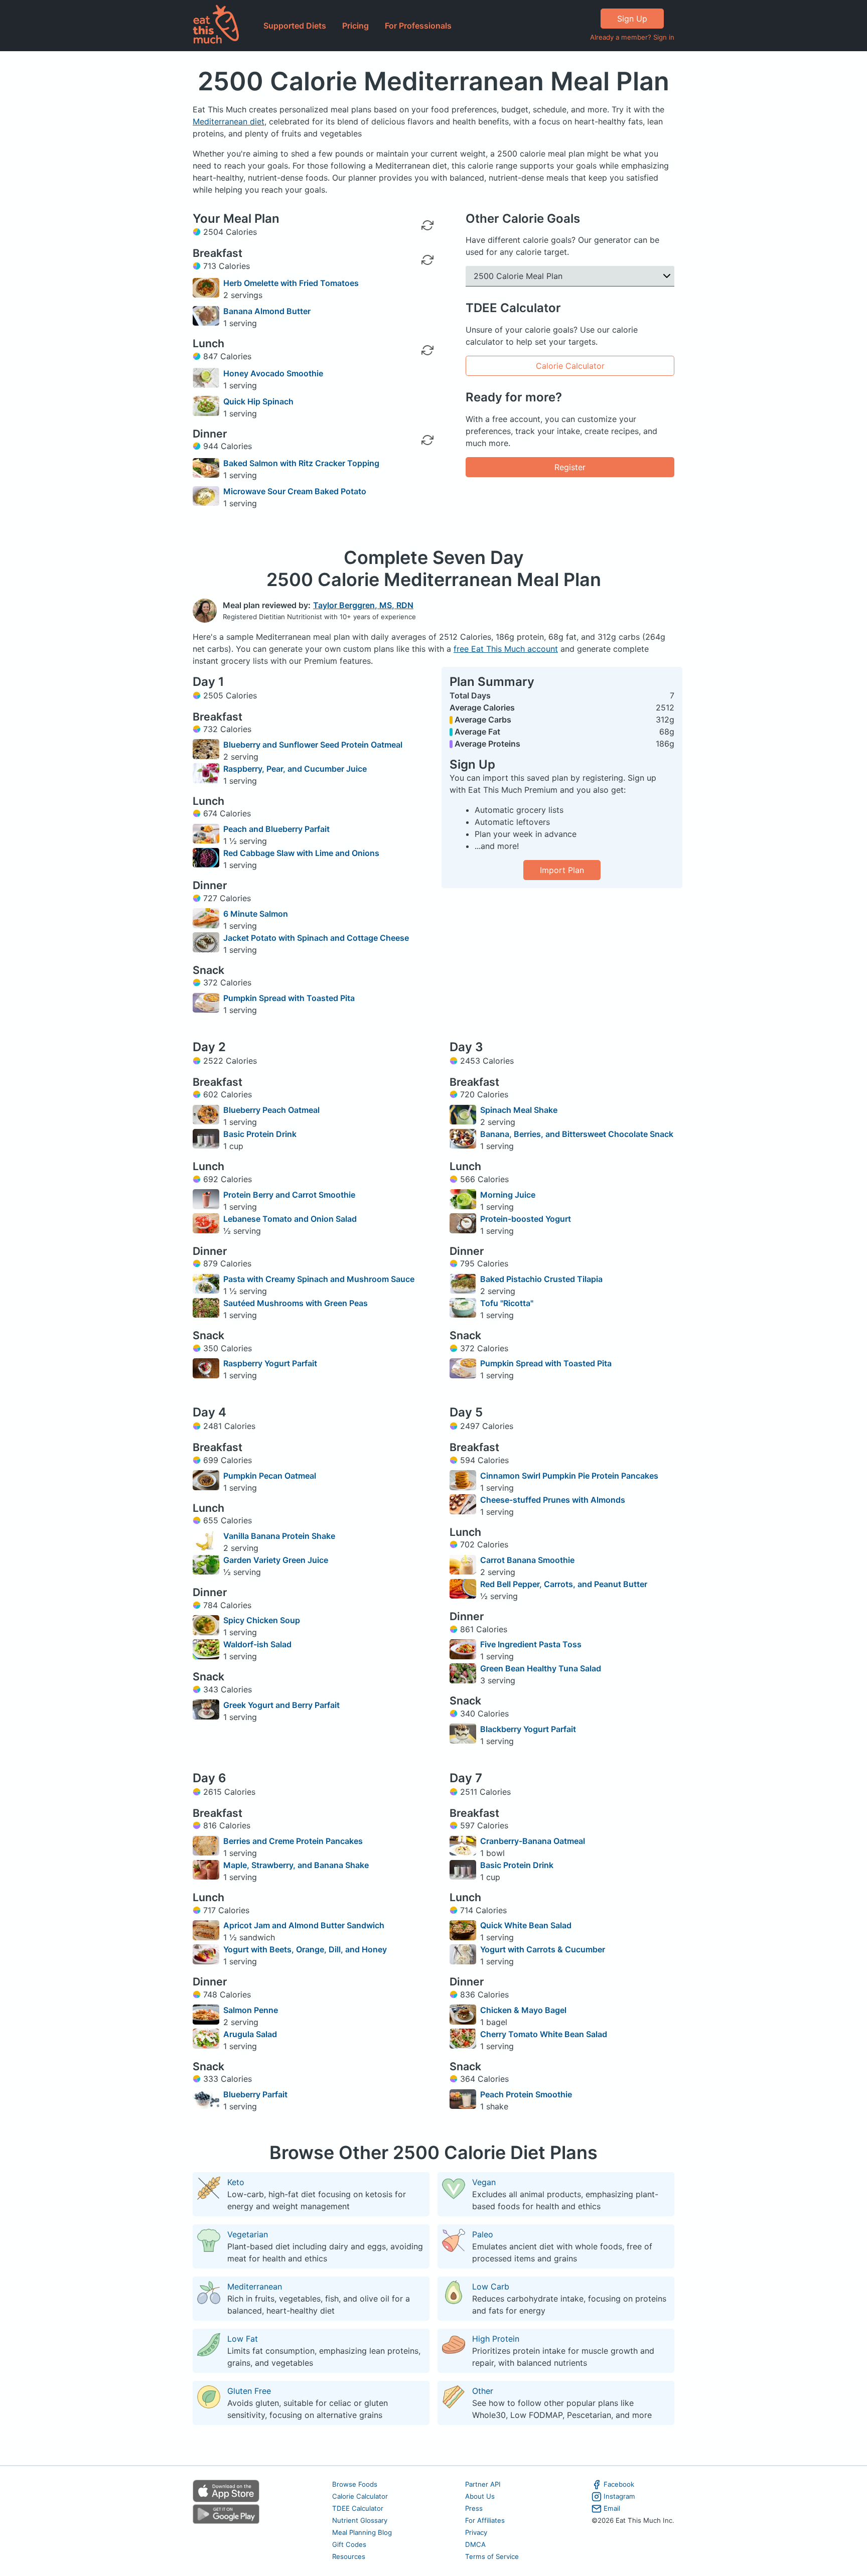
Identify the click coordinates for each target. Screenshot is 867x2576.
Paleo (483, 2234)
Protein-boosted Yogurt (526, 1219)
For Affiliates (485, 2520)
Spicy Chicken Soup (262, 1620)
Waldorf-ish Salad (257, 1644)
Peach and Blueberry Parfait (276, 829)
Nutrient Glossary (360, 2520)
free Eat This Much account (506, 649)
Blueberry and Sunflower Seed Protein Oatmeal (313, 745)
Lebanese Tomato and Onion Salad (290, 1219)
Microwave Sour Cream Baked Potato (295, 491)
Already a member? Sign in (632, 37)
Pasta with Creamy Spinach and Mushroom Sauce (319, 1279)
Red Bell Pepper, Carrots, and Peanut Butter (564, 1584)
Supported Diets (295, 26)
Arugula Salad (250, 2034)
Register (570, 467)
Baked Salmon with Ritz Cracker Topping (301, 463)
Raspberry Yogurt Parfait (270, 1363)
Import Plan (562, 870)
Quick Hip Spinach (258, 401)
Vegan (484, 2182)
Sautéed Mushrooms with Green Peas (296, 1303)
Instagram (619, 2496)
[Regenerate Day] (427, 225)
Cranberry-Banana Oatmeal (533, 1841)
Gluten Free (249, 2391)
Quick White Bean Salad (526, 1925)
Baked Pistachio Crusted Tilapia (541, 1279)
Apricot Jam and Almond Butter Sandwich (304, 1925)
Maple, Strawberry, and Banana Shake (296, 1865)
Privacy (476, 2532)
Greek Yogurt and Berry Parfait (281, 1705)
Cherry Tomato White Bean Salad (544, 2034)
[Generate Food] (427, 288)
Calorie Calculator (570, 366)
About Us (480, 2496)
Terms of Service (492, 2556)
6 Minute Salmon (256, 914)
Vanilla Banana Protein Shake (279, 1536)
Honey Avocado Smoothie (273, 373)
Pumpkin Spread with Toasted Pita (289, 998)
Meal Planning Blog (362, 2532)
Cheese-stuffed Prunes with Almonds (553, 1500)
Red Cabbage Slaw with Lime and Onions (301, 853)
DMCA (475, 2544)
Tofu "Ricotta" (507, 1303)
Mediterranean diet (229, 121)
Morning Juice (508, 1195)
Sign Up (632, 19)
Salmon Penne (251, 2010)
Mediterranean (255, 2286)
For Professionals (418, 26)
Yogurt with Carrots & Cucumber (543, 1949)
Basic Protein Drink (260, 1134)
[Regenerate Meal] (427, 260)
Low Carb (491, 2286)
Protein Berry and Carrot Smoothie (289, 1195)
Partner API (483, 2484)
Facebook (619, 2484)
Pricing (355, 26)
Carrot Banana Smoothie (527, 1560)
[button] (570, 276)
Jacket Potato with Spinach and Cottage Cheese (316, 938)
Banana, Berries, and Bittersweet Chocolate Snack (577, 1134)
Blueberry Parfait (255, 2094)
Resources (349, 2556)
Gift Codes (349, 2544)
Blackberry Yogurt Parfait (528, 1729)
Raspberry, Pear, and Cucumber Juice (295, 769)
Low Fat (243, 2339)
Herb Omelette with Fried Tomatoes (291, 283)
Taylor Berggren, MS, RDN (363, 605)
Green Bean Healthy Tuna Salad (541, 1668)
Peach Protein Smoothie (526, 2094)
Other (483, 2391)
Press (474, 2508)
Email (612, 2508)
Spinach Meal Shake (519, 1110)
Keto (236, 2182)
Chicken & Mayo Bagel (523, 2010)
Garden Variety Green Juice (276, 1560)
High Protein (496, 2339)
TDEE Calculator (358, 2508)
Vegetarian (248, 2234)
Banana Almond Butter (267, 311)
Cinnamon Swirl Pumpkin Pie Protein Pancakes (569, 1476)
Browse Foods (355, 2484)
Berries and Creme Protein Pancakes (293, 1841)
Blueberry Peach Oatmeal (271, 1110)
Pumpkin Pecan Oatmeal (270, 1476)
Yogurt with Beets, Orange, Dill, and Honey (305, 1949)
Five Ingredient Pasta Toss (531, 1644)
